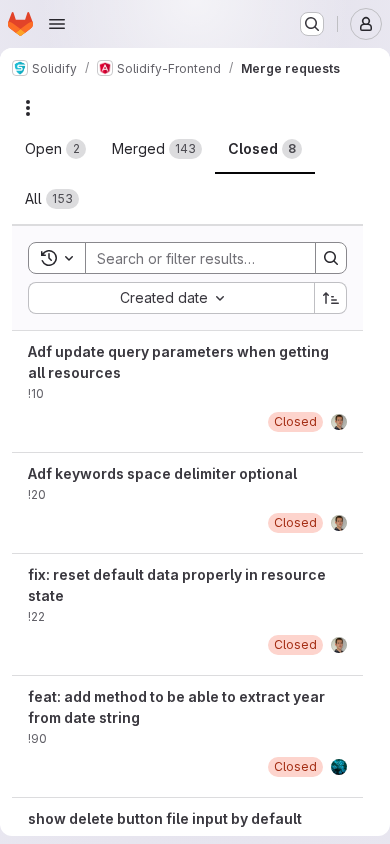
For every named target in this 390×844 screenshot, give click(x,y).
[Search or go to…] (312, 24)
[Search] (331, 258)
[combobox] (171, 298)
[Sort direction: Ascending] (331, 298)
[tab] (55, 149)
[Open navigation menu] (57, 24)
